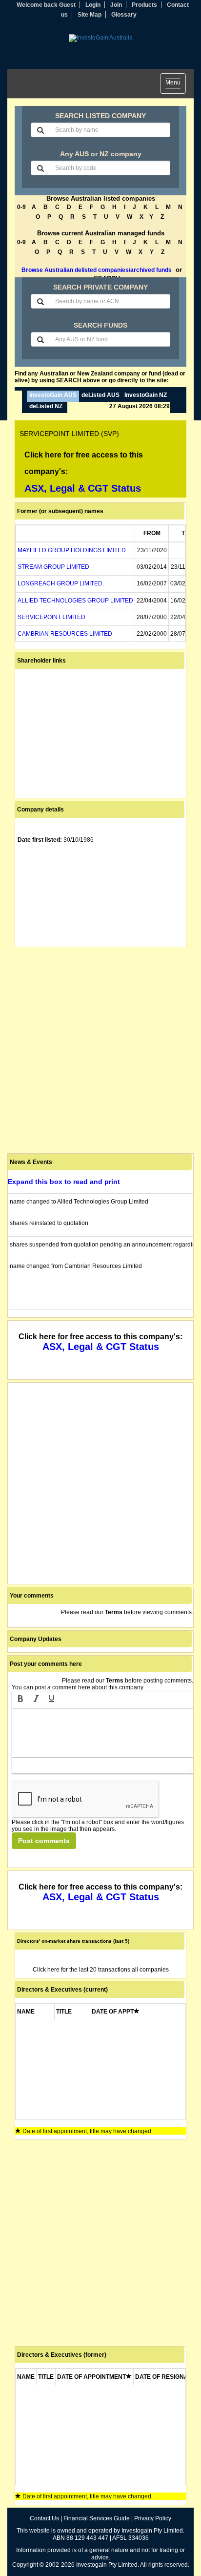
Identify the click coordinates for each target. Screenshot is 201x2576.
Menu (176, 84)
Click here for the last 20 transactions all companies (101, 1970)
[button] (20, 1700)
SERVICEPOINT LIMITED (51, 617)
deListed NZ (46, 406)
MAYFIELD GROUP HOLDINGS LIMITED (72, 550)
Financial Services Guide (97, 2518)
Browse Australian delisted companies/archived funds (97, 270)
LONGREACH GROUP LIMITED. (61, 583)
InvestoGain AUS (53, 395)
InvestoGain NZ (146, 395)
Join (116, 5)
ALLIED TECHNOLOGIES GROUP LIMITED (75, 601)
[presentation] (20, 1700)
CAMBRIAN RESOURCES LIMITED (65, 634)
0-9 (21, 207)
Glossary (124, 15)
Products (144, 5)
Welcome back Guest (46, 5)
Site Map (90, 15)
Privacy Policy (153, 2518)
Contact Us (44, 2518)
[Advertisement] (100, 1050)
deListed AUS (100, 395)
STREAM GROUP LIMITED (53, 567)
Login (93, 5)
